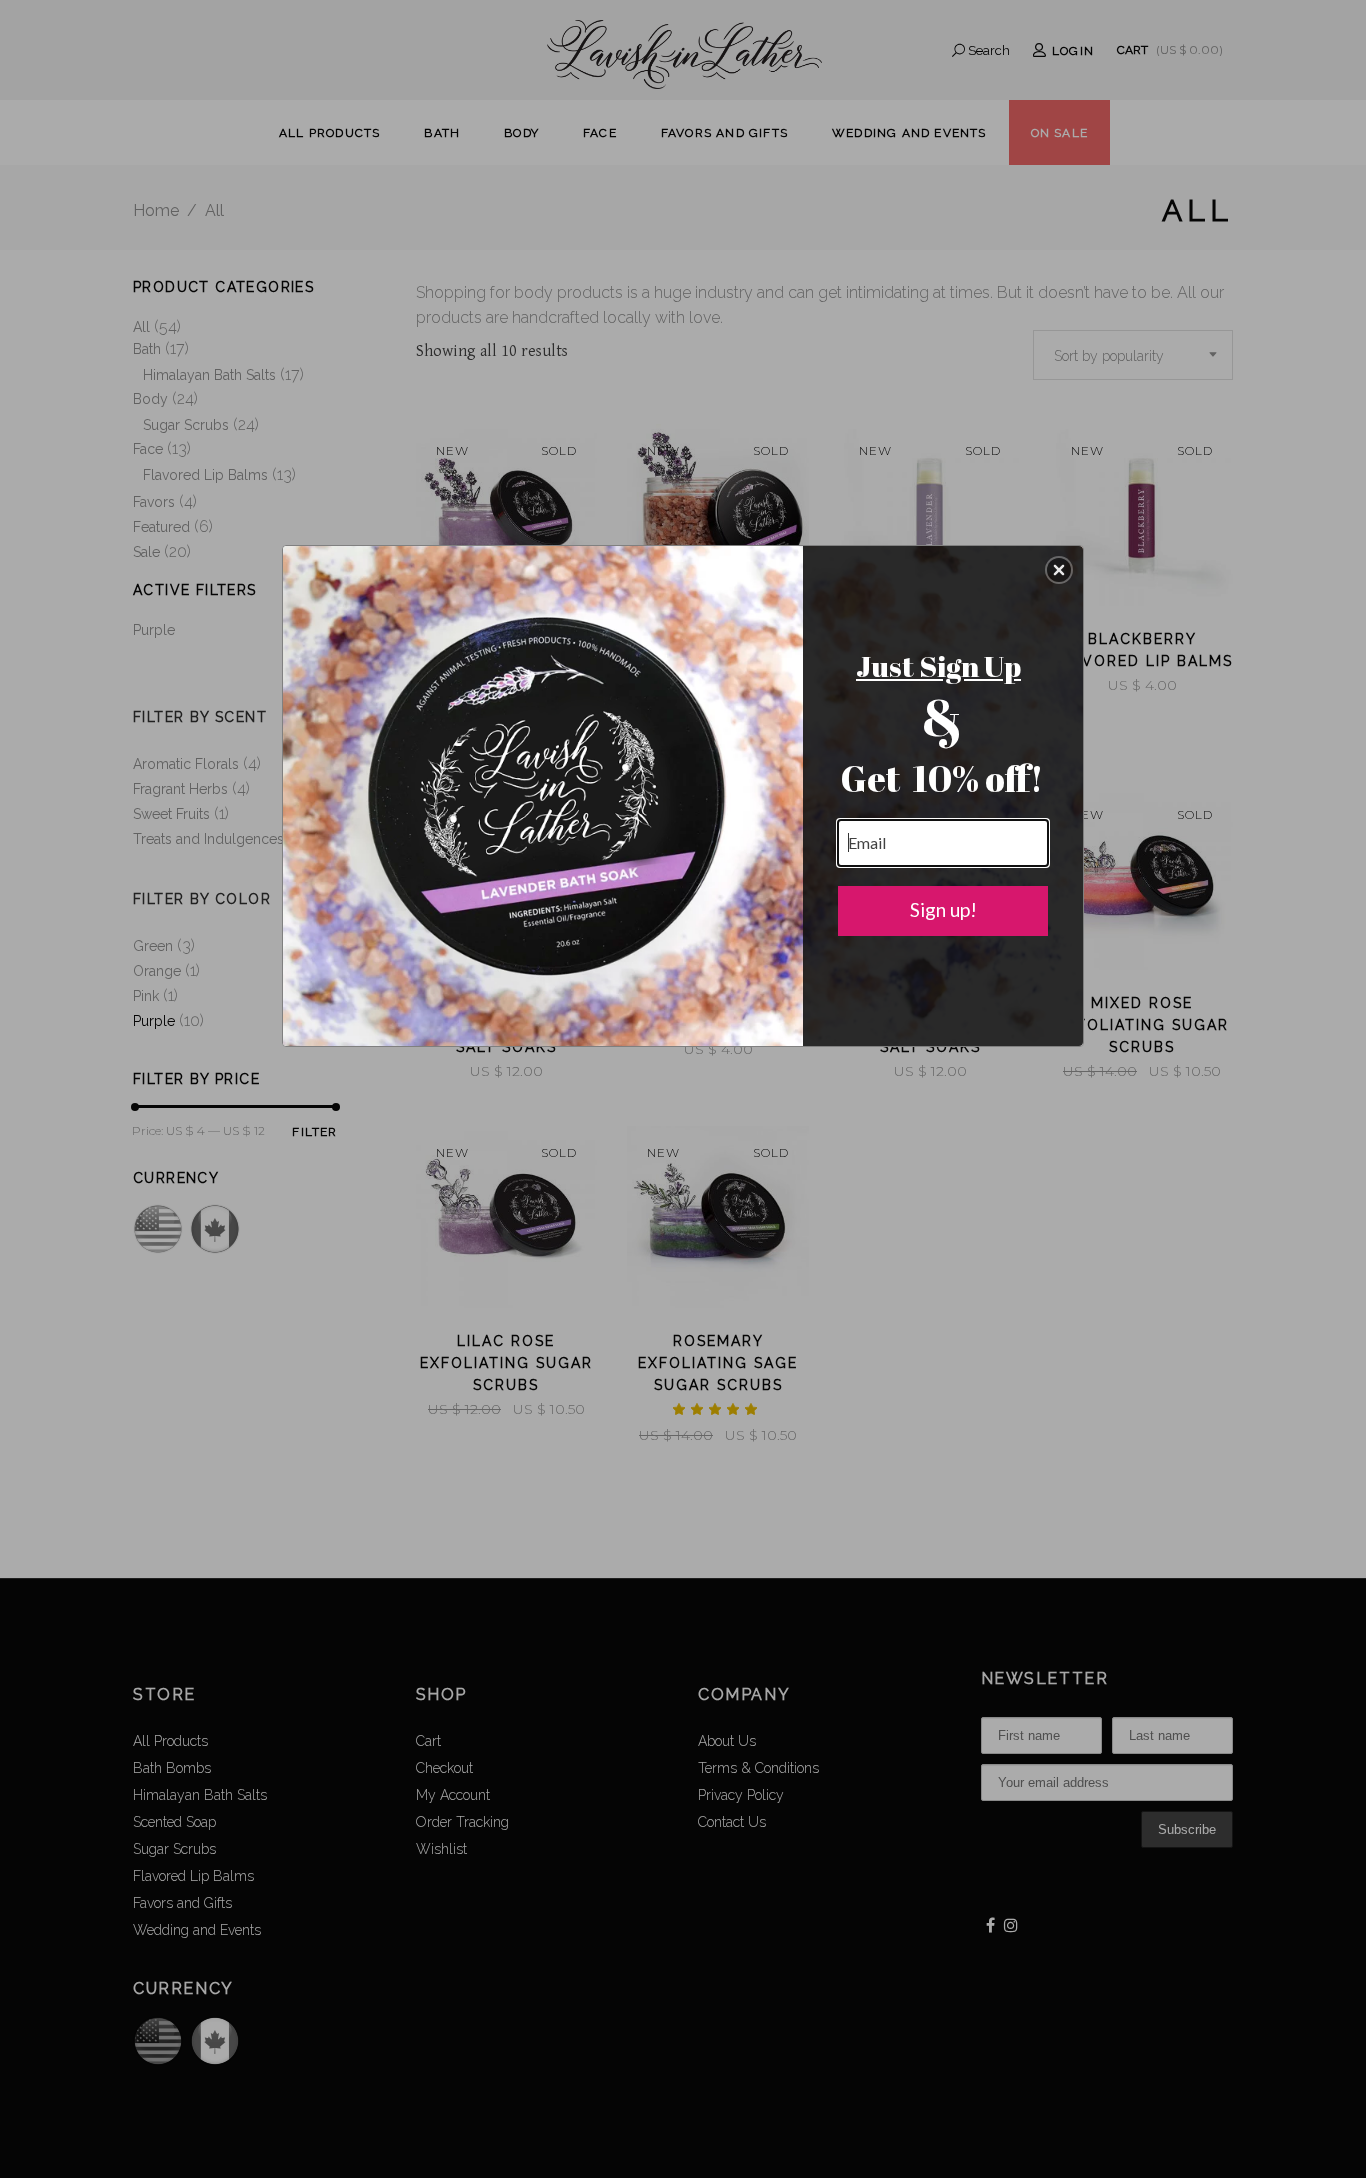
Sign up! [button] (943, 909)
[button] (1059, 570)
